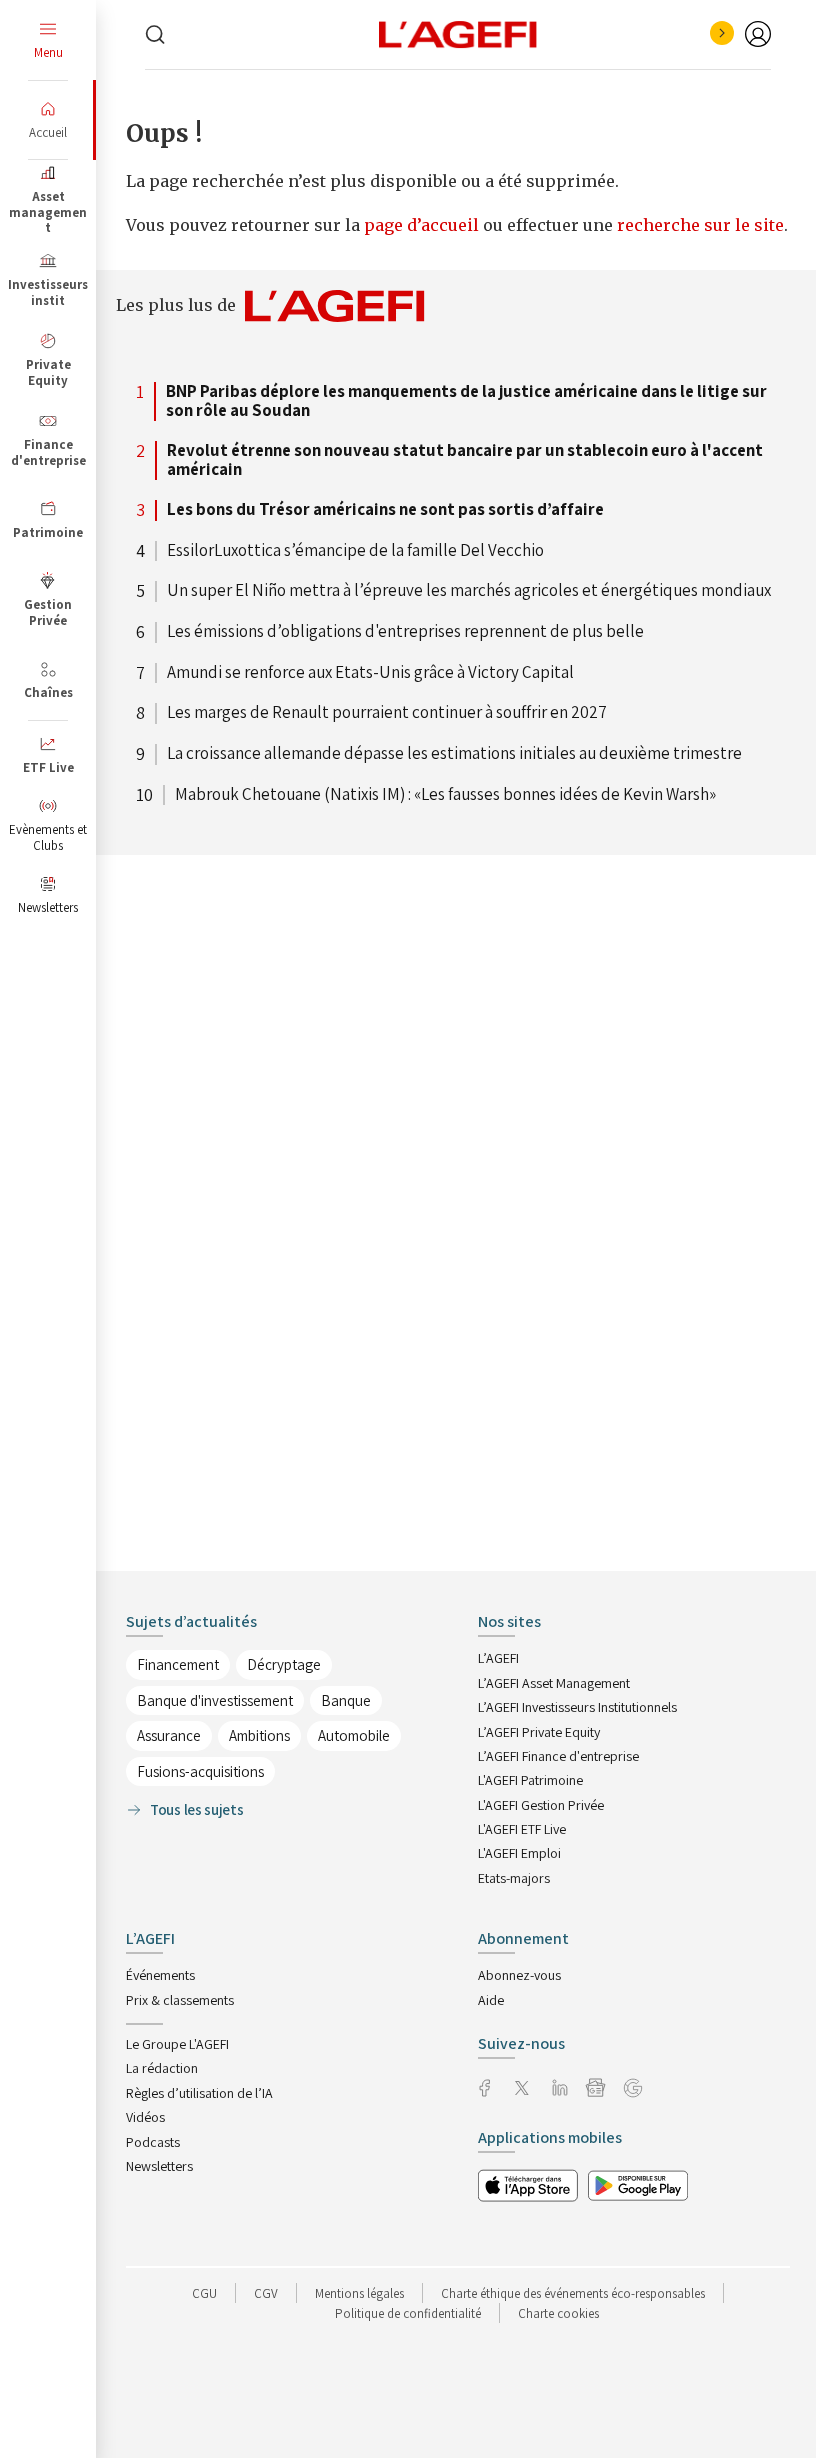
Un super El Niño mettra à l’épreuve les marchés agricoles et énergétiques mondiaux (469, 591)
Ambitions (259, 1735)
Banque (346, 1700)
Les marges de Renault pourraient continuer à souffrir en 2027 (387, 713)
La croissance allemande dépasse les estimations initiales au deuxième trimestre (454, 754)
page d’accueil (423, 225)
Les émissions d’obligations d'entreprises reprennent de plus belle (405, 632)
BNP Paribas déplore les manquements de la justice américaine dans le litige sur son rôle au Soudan (466, 401)
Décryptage (284, 1664)
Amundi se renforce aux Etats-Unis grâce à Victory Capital (370, 673)
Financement (178, 1664)
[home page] (458, 33)
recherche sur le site (700, 225)
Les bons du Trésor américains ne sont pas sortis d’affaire (385, 510)
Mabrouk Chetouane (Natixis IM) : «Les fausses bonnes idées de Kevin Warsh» (445, 795)
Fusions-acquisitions (200, 1771)
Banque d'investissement (215, 1700)
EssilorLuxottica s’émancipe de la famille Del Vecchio (355, 551)
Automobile (354, 1735)
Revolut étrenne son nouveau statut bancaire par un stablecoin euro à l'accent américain (465, 460)
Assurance (169, 1735)
